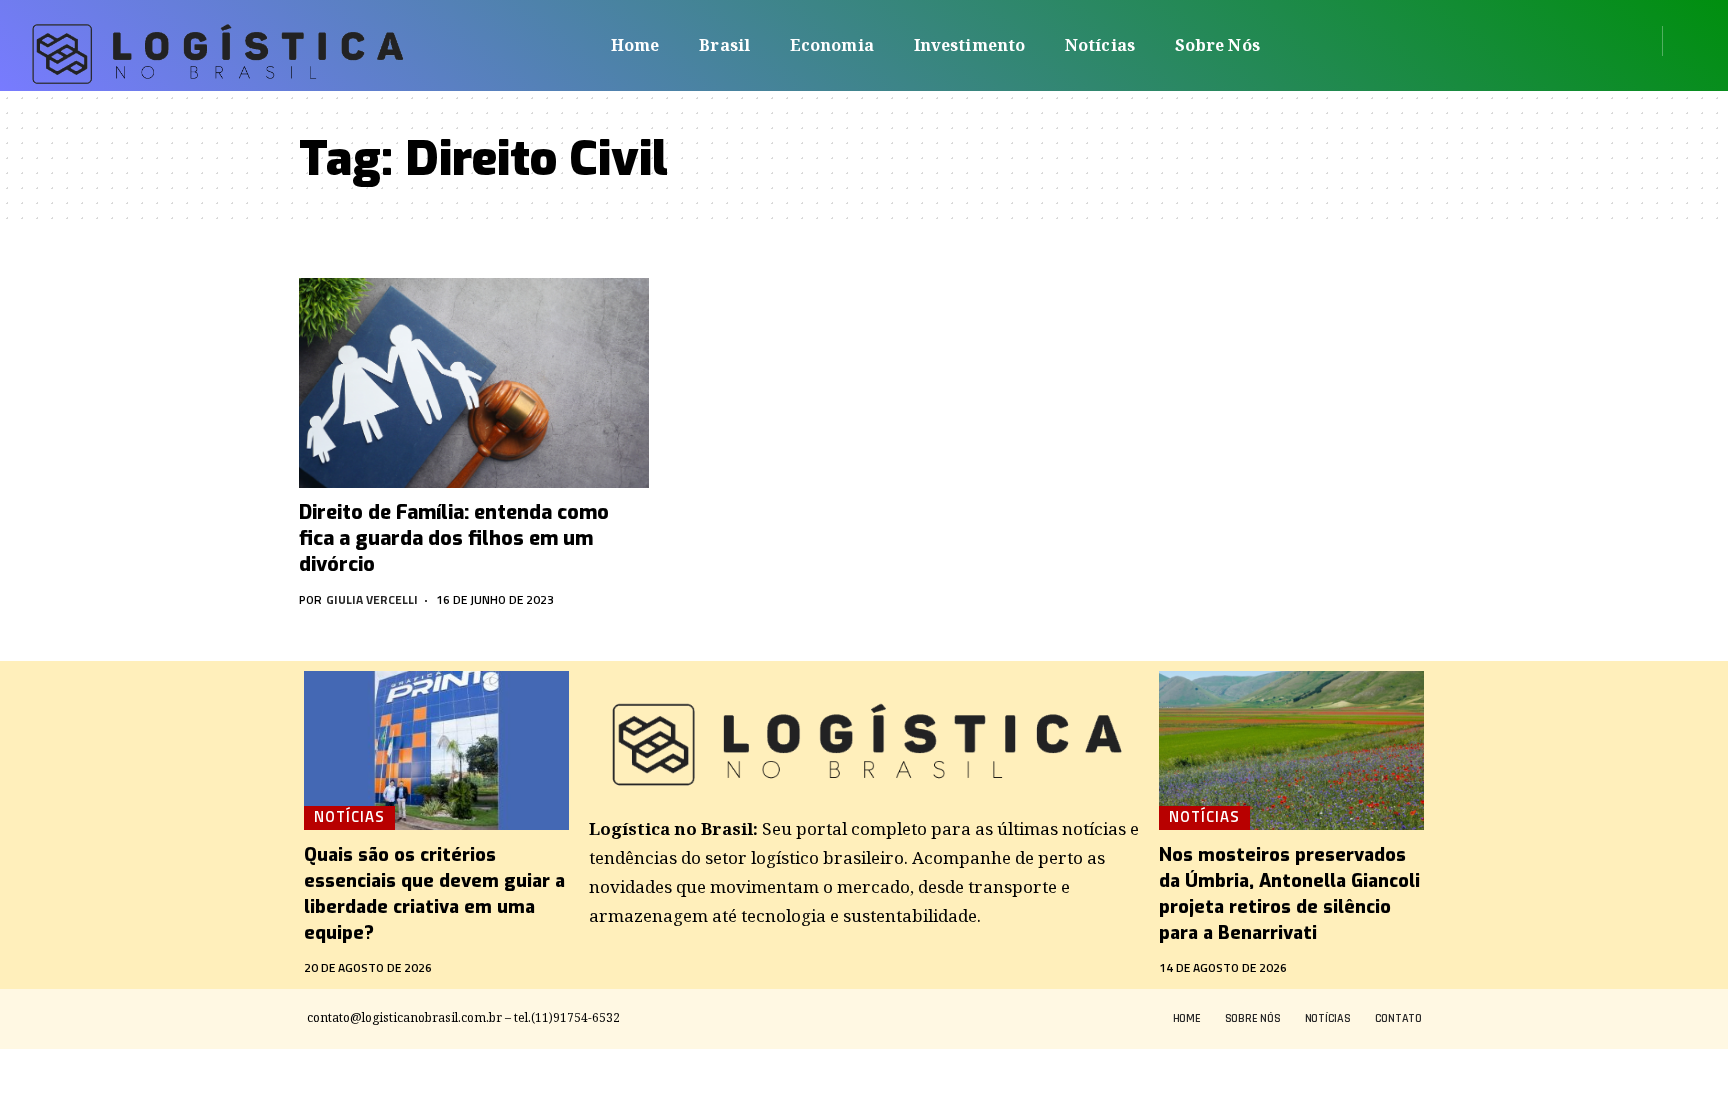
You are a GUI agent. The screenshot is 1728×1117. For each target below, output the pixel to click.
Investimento (969, 45)
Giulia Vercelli (372, 599)
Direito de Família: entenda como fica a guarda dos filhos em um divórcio (454, 538)
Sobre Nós (1217, 45)
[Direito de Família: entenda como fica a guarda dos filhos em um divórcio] (474, 383)
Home (635, 45)
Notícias (1100, 45)
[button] (1684, 41)
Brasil (724, 45)
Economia (832, 45)
